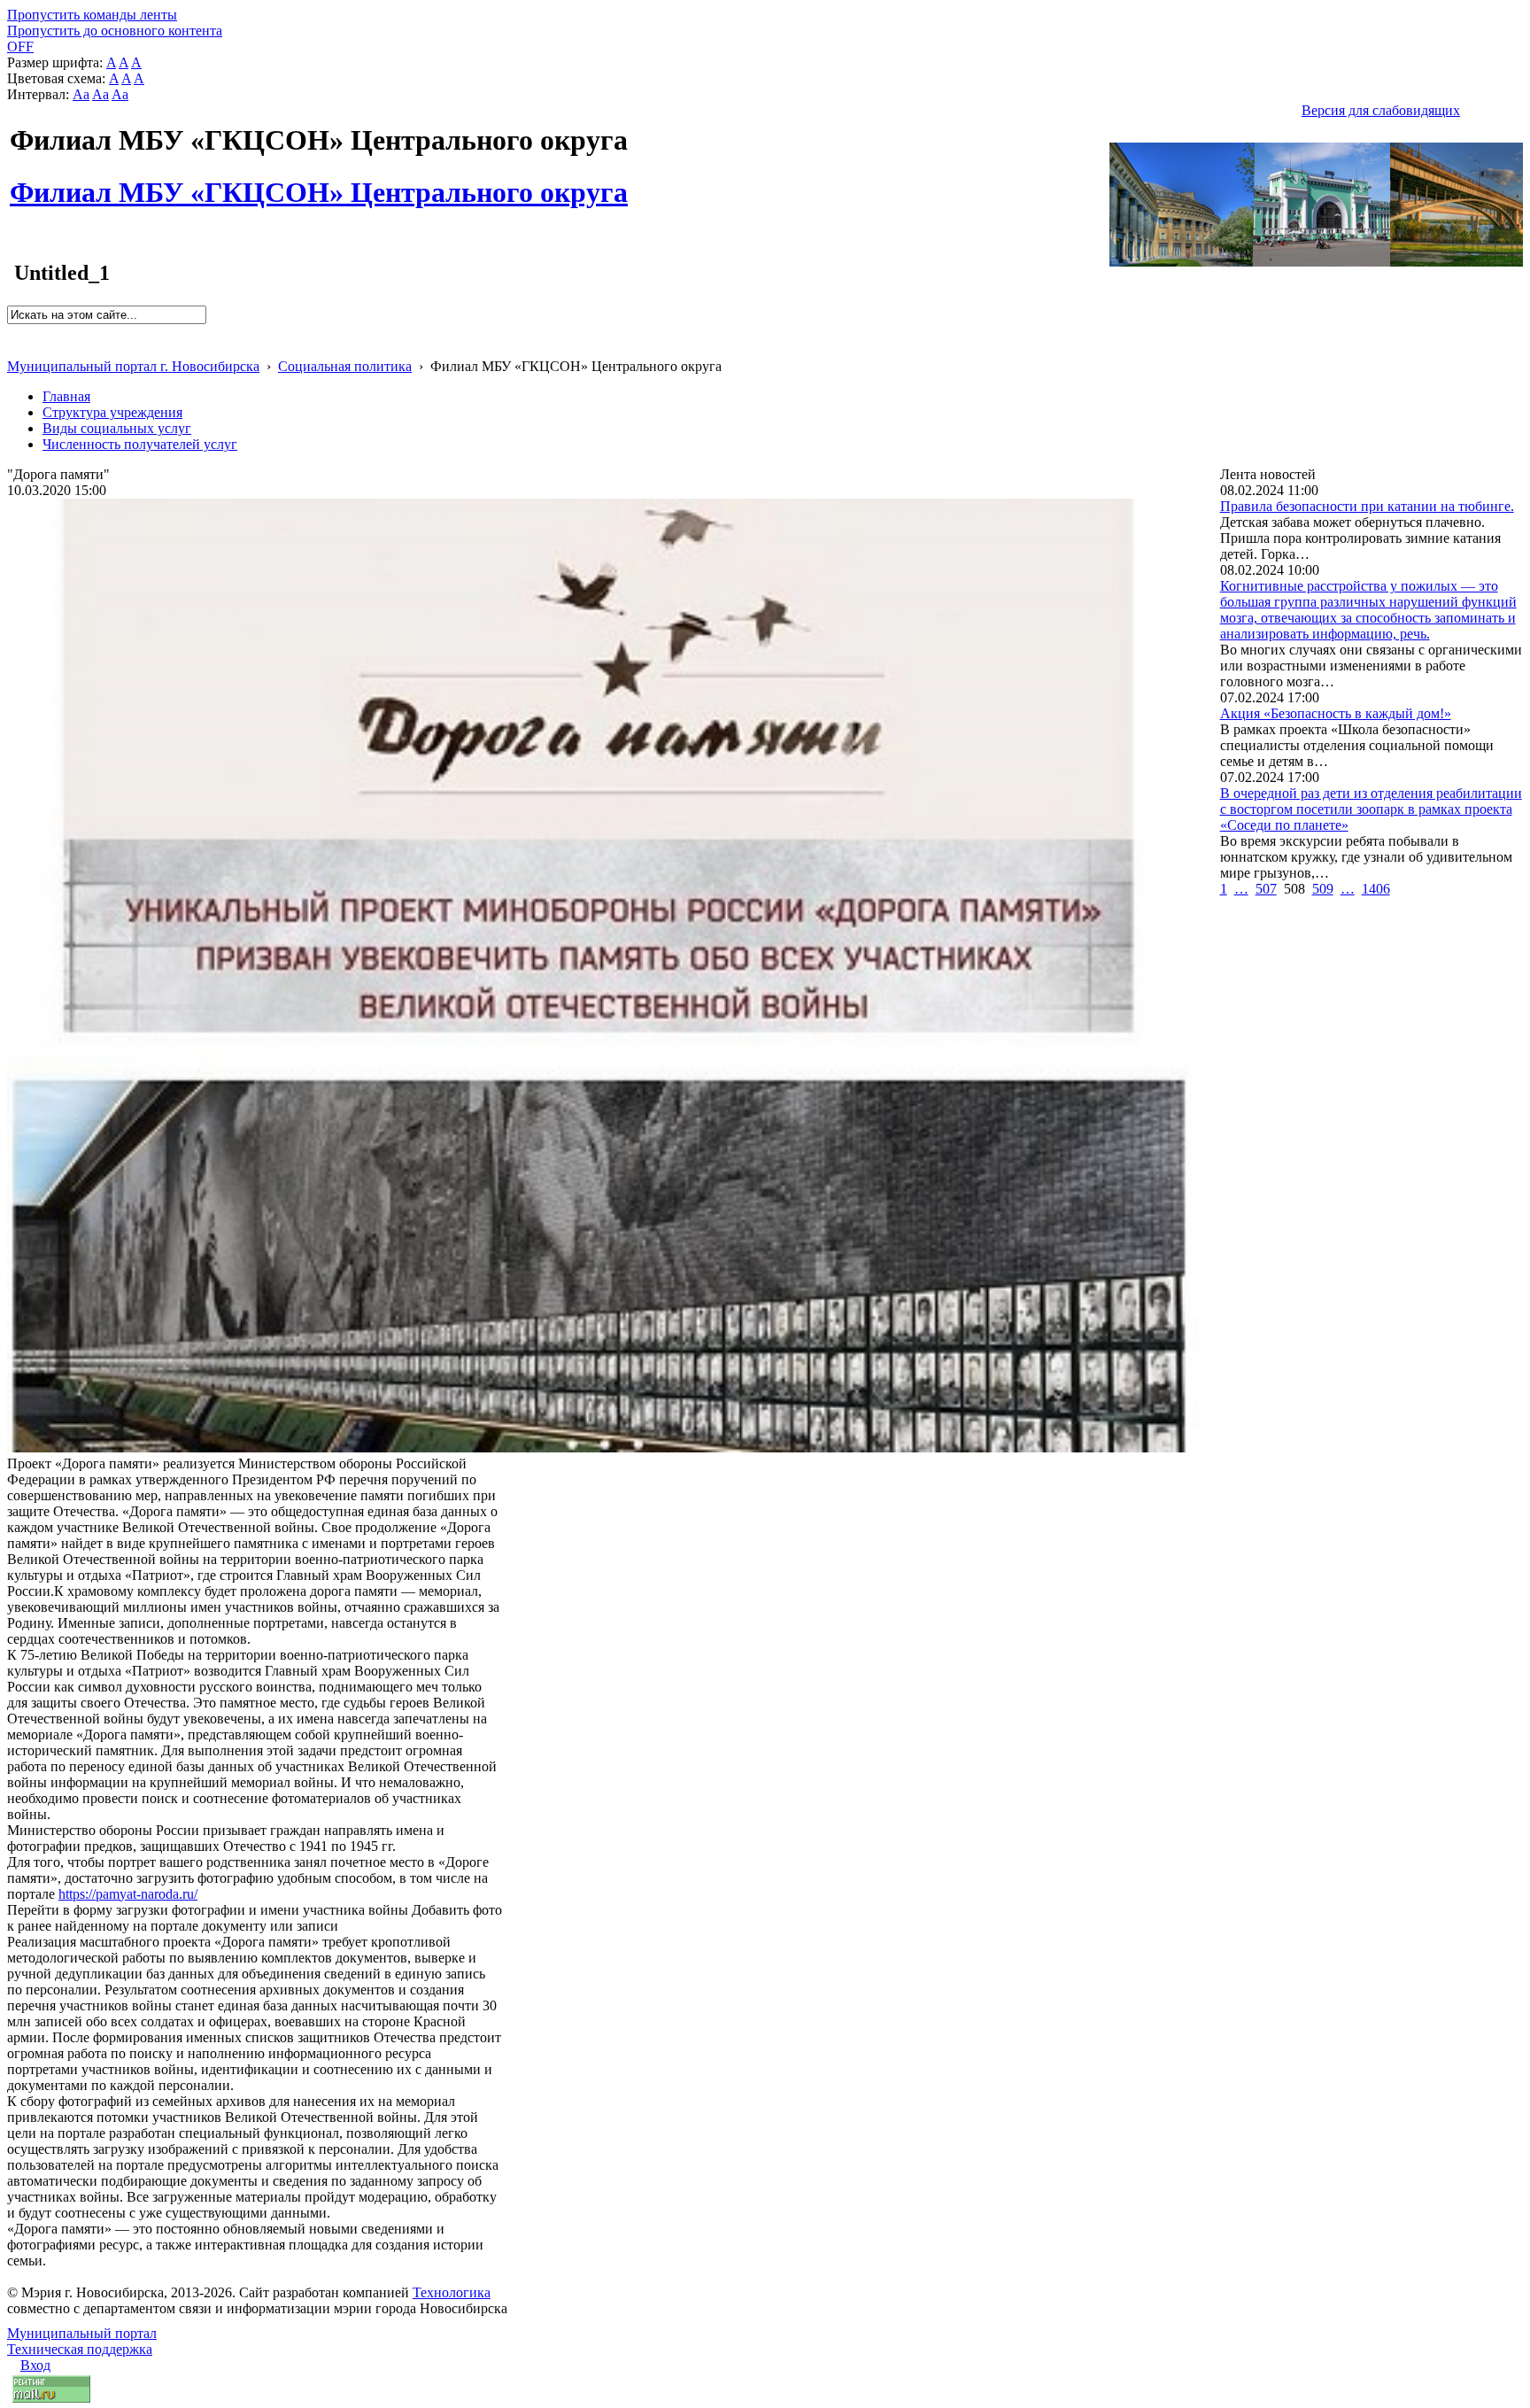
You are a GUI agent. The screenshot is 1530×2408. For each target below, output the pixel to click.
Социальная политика (345, 366)
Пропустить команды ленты (92, 15)
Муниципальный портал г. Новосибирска (133, 366)
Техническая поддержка (80, 2349)
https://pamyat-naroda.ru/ (128, 1894)
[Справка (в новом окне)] (15, 348)
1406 (1376, 889)
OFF (20, 46)
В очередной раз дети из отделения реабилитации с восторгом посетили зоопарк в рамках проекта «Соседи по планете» (1371, 809)
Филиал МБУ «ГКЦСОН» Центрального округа (319, 182)
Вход (35, 2365)
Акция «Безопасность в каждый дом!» (1336, 713)
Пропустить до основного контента (115, 31)
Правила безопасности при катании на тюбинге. (1367, 506)
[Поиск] (13, 332)
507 (1266, 889)
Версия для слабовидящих (1381, 110)
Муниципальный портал (82, 2333)
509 (1323, 889)
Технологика (452, 2292)
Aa (81, 94)
